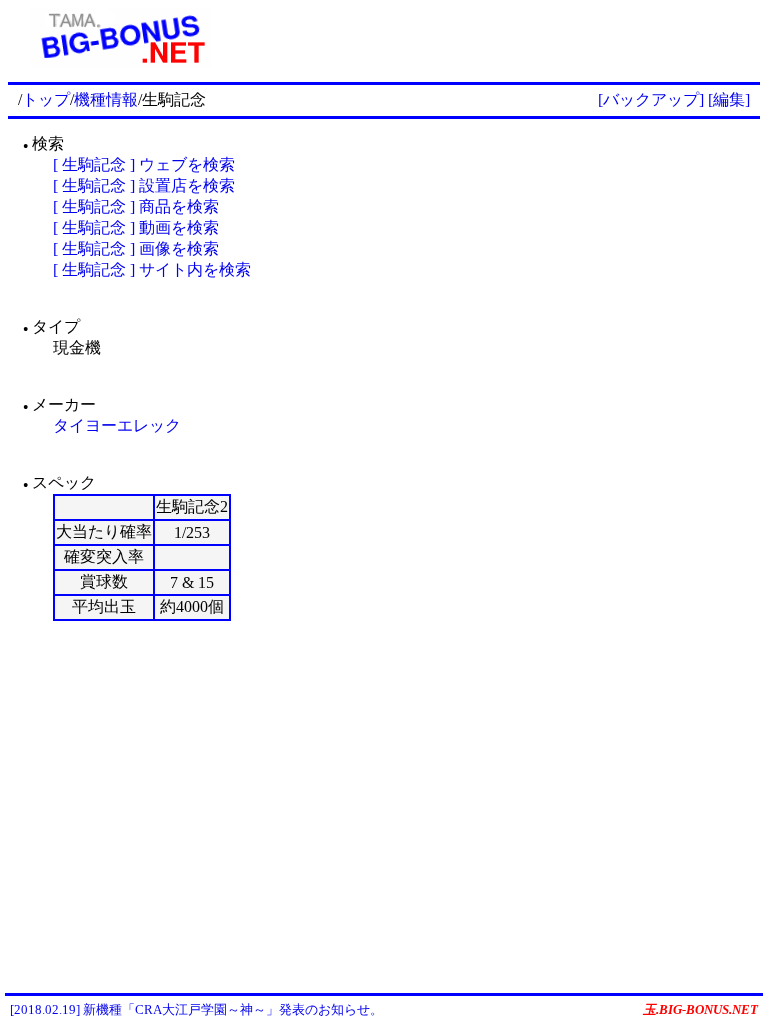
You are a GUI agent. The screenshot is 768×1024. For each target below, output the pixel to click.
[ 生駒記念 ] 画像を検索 (136, 248)
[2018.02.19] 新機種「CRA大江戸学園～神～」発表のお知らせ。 (196, 1009)
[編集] (729, 99)
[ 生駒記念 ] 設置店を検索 (144, 185)
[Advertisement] (497, 38)
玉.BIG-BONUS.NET (700, 1009)
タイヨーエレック (117, 425)
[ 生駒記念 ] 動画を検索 (136, 227)
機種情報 (106, 99)
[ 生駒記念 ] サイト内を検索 (152, 269)
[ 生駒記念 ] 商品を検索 (136, 206)
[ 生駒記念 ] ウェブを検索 (144, 164)
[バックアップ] (651, 99)
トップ (46, 99)
